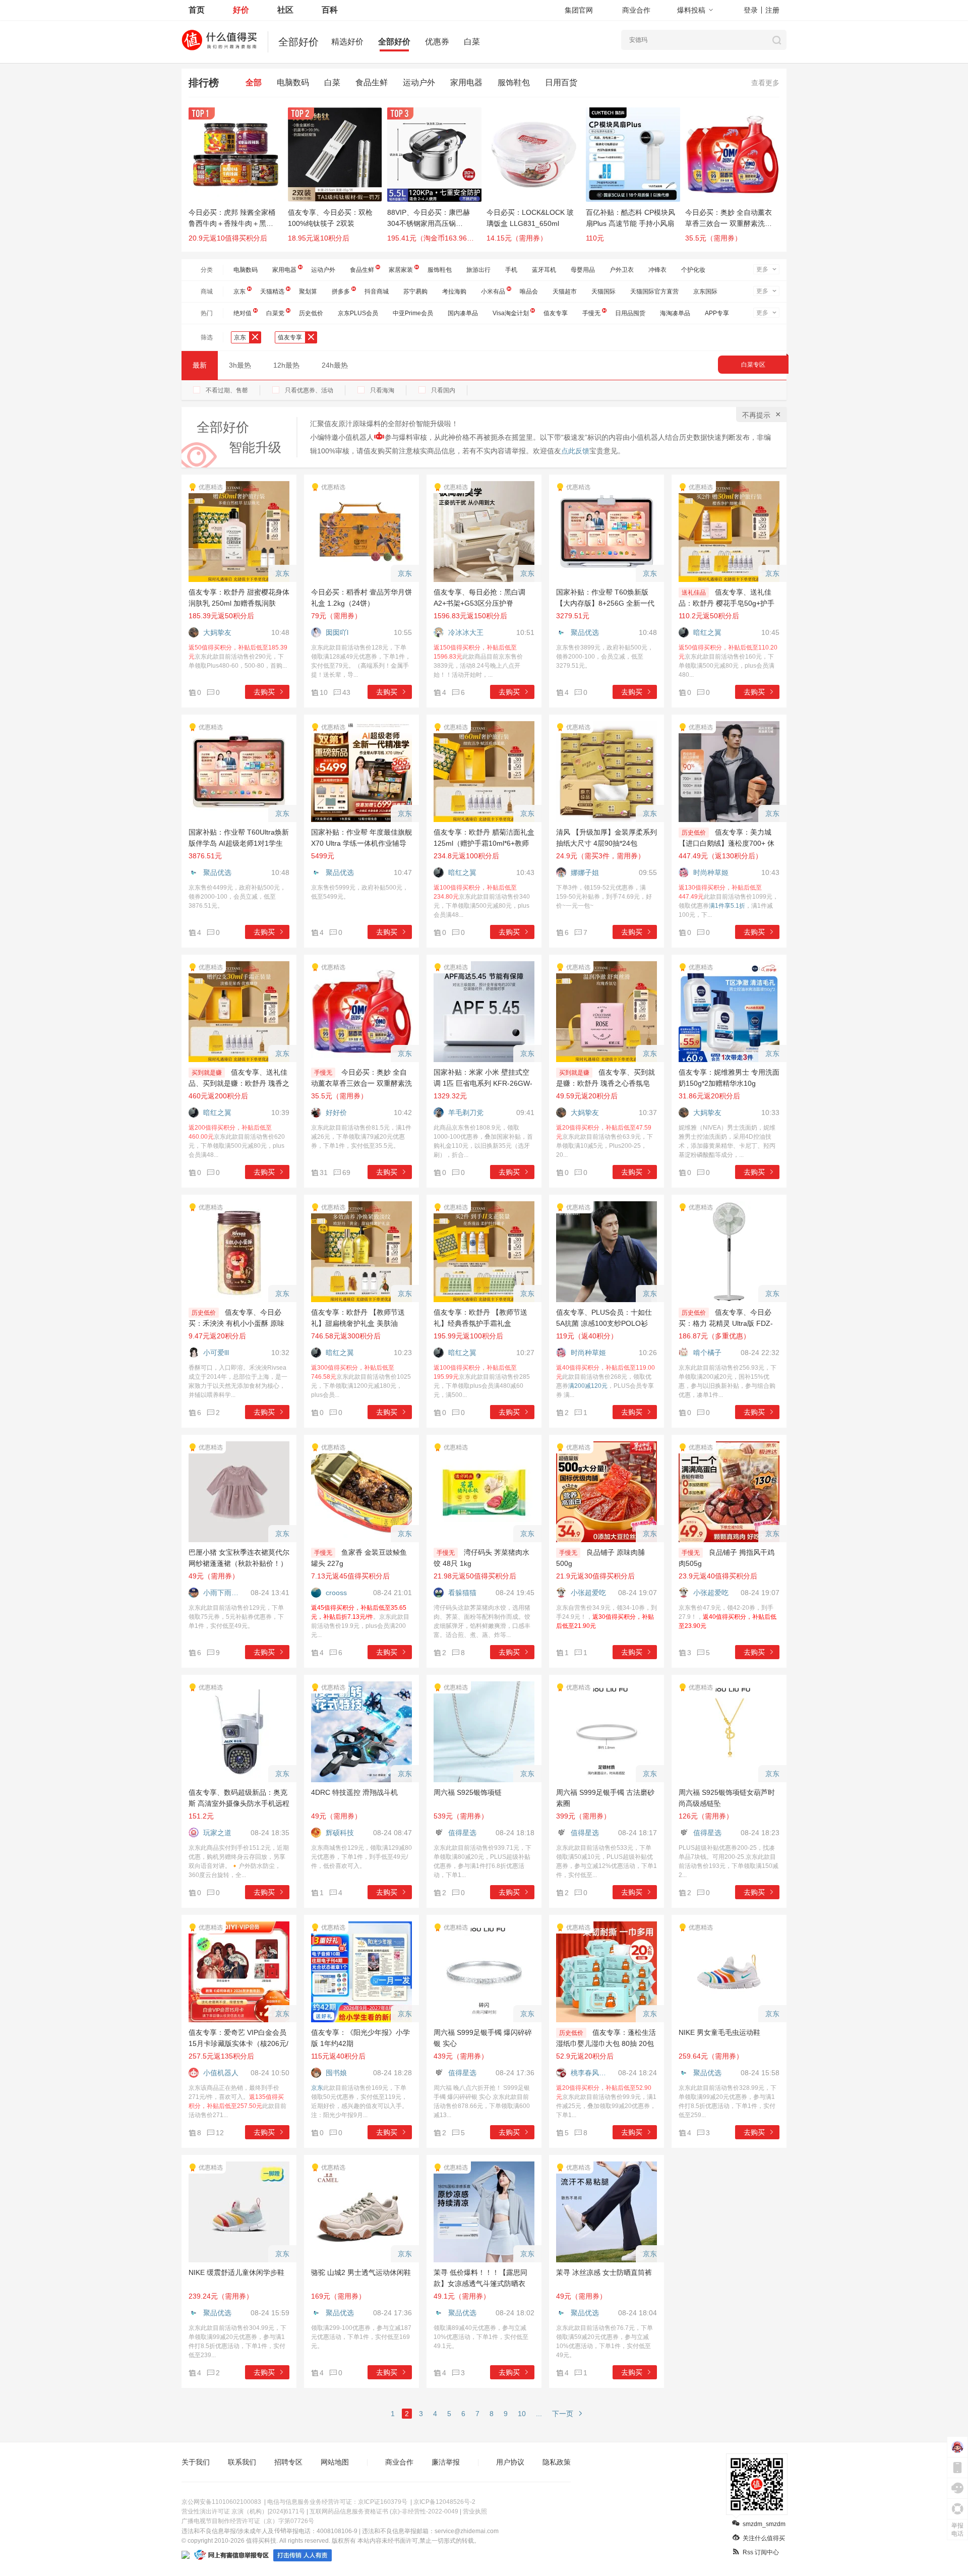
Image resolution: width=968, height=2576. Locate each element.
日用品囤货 (630, 313)
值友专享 (556, 313)
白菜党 (275, 313)
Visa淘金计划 (511, 313)
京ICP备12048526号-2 (444, 2502)
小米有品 (493, 291)
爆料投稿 (691, 10)
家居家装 (401, 270)
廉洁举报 (446, 2462)
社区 (285, 10)
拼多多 (341, 291)
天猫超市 (565, 291)
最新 (200, 365)
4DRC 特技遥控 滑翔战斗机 (354, 1792)
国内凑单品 (463, 313)
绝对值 (243, 313)
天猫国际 (603, 291)
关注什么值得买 (764, 2538)
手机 (511, 270)
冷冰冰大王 (466, 632)
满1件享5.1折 (727, 906)
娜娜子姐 (585, 872)
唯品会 (529, 291)
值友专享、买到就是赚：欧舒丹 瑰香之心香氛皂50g (606, 1083)
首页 (197, 10)
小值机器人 (221, 2073)
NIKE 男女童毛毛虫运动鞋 (719, 2032)
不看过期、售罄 (227, 390)
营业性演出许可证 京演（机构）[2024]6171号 (243, 2511)
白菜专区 (753, 365)
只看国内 (443, 390)
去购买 (264, 692)
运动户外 (419, 82)
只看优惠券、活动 (309, 390)
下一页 (563, 2414)
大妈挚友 (217, 632)
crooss (336, 1593)
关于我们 (196, 2462)
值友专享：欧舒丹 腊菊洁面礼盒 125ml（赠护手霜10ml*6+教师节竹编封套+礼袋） (484, 843)
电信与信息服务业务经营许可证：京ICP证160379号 (337, 2502)
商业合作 (636, 10)
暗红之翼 (707, 632)
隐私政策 (557, 2462)
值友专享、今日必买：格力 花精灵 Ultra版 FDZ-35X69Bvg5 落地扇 (726, 1323)
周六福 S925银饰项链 (468, 1792)
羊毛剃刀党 (466, 1113)
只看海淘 (382, 390)
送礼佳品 (694, 593)
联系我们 (242, 2462)
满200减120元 (588, 1386)
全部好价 (394, 42)
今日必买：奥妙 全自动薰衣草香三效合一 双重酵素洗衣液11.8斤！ (361, 1083)
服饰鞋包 (514, 82)
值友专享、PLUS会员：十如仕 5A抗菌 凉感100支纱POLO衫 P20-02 (604, 1323)
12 (220, 2133)
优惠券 (437, 42)
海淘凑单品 (675, 313)
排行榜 (204, 83)
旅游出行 (478, 270)
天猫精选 (272, 291)
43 (346, 692)
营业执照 (475, 2511)
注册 (772, 10)
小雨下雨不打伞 (223, 1593)
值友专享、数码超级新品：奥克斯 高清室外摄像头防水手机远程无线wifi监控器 (239, 1803)
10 (522, 2414)
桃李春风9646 (590, 2073)
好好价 (336, 1113)
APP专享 (717, 313)
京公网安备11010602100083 (221, 2502)
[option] (238, 180)
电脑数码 (293, 82)
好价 (241, 10)
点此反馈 (575, 451)
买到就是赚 (207, 1073)
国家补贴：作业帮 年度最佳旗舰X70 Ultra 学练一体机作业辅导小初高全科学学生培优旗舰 (361, 843)
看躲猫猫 (462, 1593)
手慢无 (591, 313)
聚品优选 (585, 632)
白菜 (472, 42)
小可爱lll (216, 1353)
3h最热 (240, 365)
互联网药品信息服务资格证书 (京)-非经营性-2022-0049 (384, 2511)
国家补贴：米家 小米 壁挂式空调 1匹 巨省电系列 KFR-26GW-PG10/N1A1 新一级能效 (483, 1083)
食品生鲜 (372, 82)
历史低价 (311, 313)
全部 (254, 82)
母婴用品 (583, 270)
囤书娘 (336, 2073)
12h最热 (286, 365)
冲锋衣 (657, 270)
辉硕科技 (340, 1833)
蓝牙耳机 (544, 270)
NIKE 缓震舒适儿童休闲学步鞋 (236, 2272)
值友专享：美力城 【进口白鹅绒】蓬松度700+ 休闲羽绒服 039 (727, 843)
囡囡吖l (337, 632)
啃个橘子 (707, 1353)
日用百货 (561, 82)
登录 (751, 10)
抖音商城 (377, 291)
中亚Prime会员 (413, 313)
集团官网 (579, 10)
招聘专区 (288, 2462)
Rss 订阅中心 (761, 2552)
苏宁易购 (415, 291)
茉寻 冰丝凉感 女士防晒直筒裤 (604, 2272)
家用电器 (466, 82)
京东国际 (705, 291)
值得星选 (462, 1833)
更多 (762, 269)
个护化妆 (693, 270)
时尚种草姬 (711, 872)
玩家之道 (217, 1833)
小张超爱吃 (588, 1593)
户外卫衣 (622, 270)
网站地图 (335, 2462)
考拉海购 (454, 291)
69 (346, 1173)
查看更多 (765, 83)
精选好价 (347, 42)
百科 (330, 10)
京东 (239, 291)
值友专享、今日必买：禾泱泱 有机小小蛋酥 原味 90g (236, 1323)
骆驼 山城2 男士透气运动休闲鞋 (361, 2272)
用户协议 (510, 2462)
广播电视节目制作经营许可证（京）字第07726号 (248, 2521)
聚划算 (308, 291)
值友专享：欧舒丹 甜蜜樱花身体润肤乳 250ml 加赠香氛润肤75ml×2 (239, 603)
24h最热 (335, 365)
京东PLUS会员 (358, 313)
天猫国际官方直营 (654, 291)
